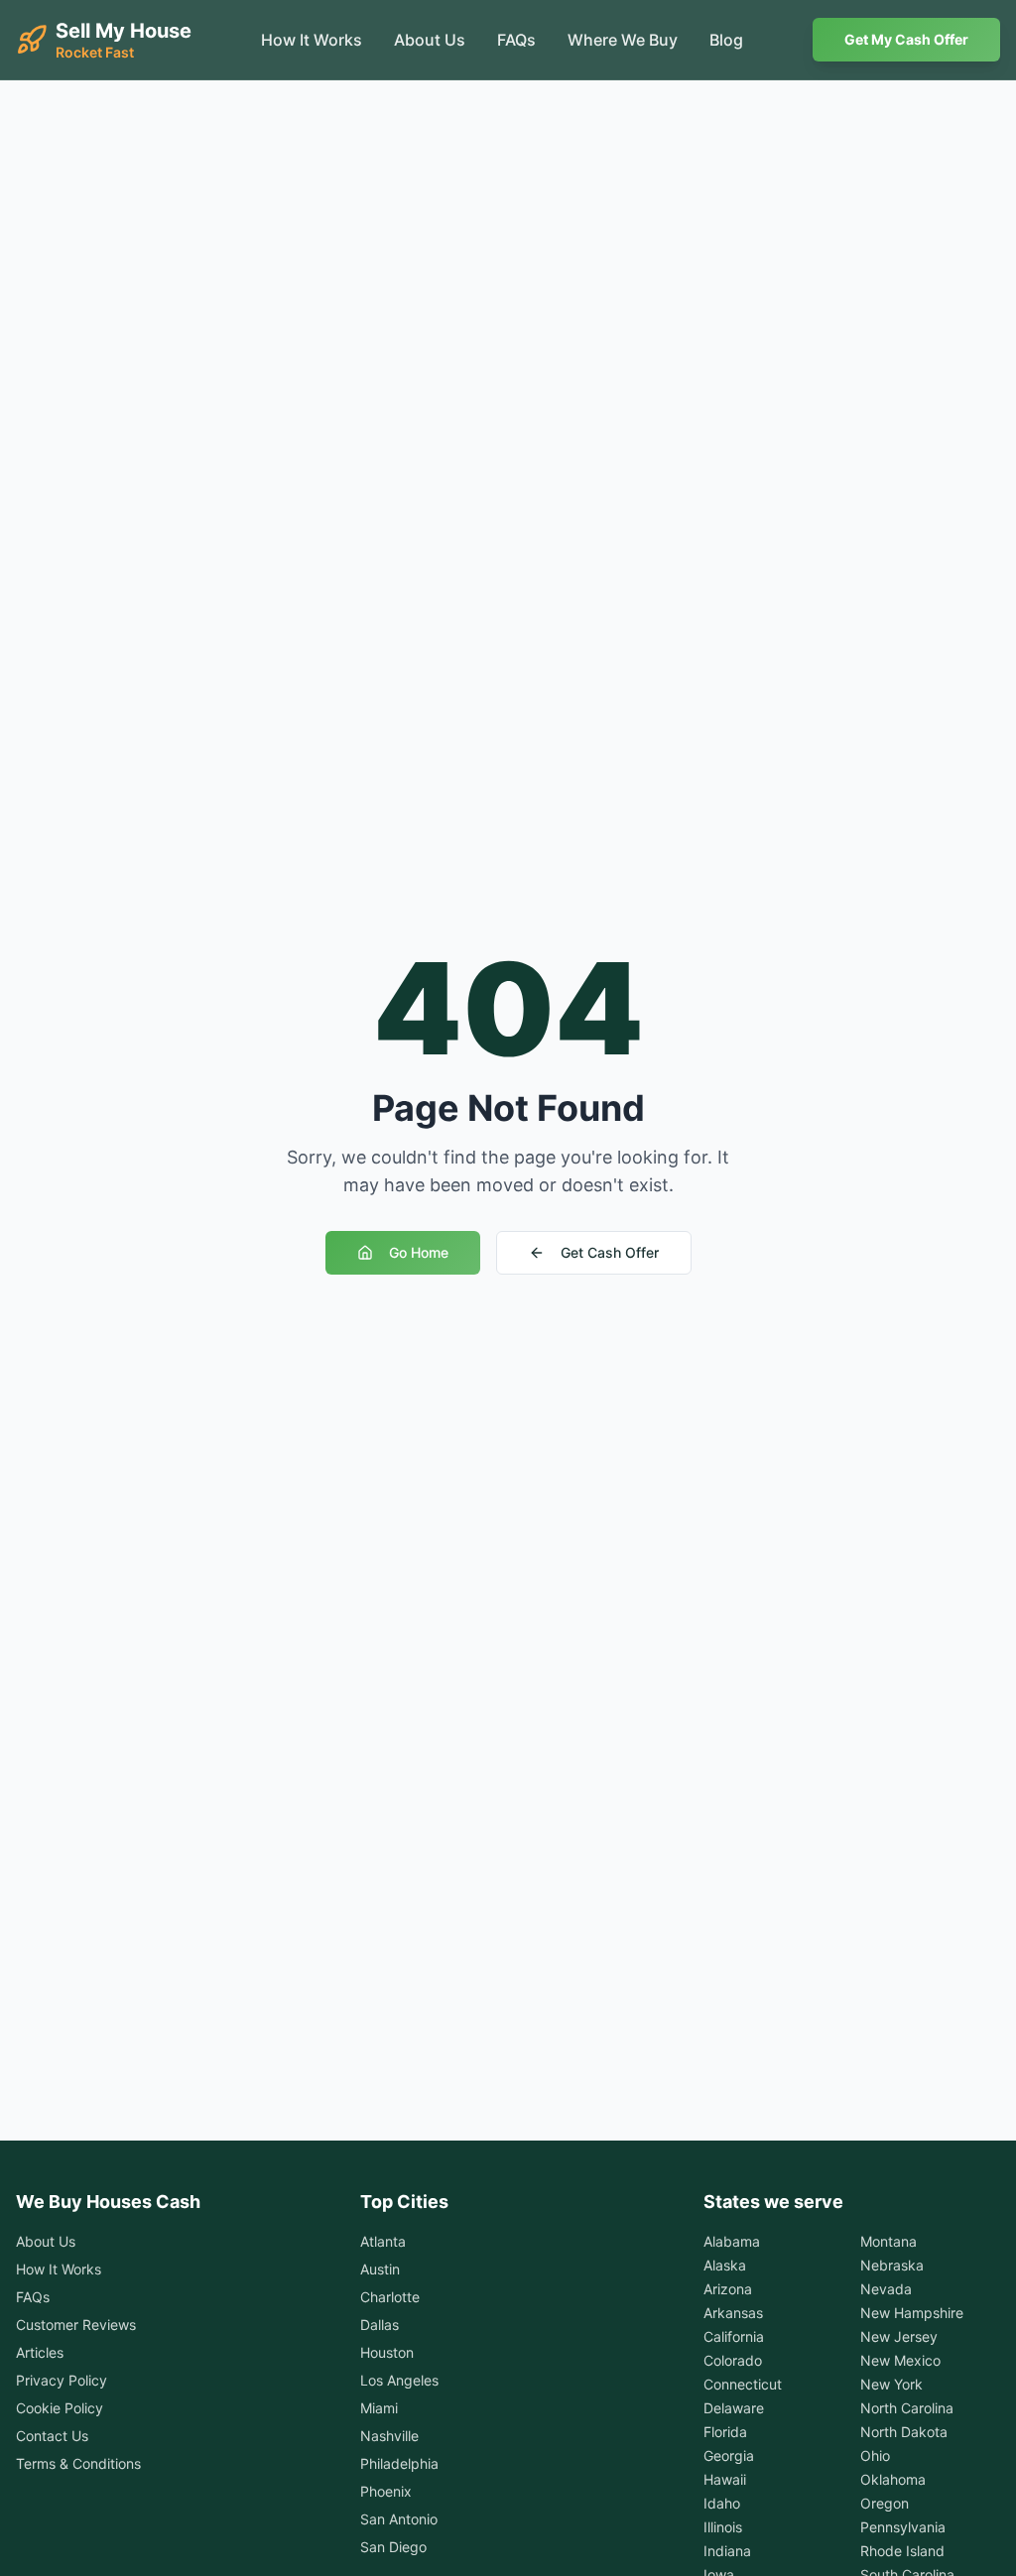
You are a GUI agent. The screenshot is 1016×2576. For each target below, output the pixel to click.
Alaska (725, 2265)
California (734, 2336)
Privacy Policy (62, 2380)
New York (891, 2384)
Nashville (389, 2436)
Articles (40, 2352)
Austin (380, 2269)
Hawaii (725, 2479)
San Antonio (399, 2519)
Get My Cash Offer (906, 39)
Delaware (734, 2408)
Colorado (733, 2360)
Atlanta (383, 2241)
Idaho (722, 2503)
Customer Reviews (76, 2325)
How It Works (312, 40)
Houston (387, 2352)
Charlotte (390, 2297)
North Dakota (904, 2432)
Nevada (886, 2289)
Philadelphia (399, 2463)
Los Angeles (399, 2380)
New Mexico (900, 2360)
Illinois (723, 2527)
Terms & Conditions (78, 2463)
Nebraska (892, 2265)
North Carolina (907, 2408)
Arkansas (733, 2313)
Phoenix (386, 2491)
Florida (725, 2432)
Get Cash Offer (610, 1252)
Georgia (729, 2455)
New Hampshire (912, 2313)
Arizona (728, 2289)
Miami (379, 2408)
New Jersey (899, 2336)
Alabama (732, 2241)
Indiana (727, 2551)
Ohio (875, 2455)
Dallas (380, 2325)
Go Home (419, 1252)
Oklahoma (893, 2479)
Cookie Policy (60, 2408)
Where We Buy (623, 40)
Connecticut (743, 2384)
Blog (726, 40)
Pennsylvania (903, 2527)
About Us (430, 40)
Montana (889, 2241)
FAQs (516, 40)
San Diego (393, 2547)
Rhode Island (902, 2551)
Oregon (885, 2503)
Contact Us (52, 2436)
